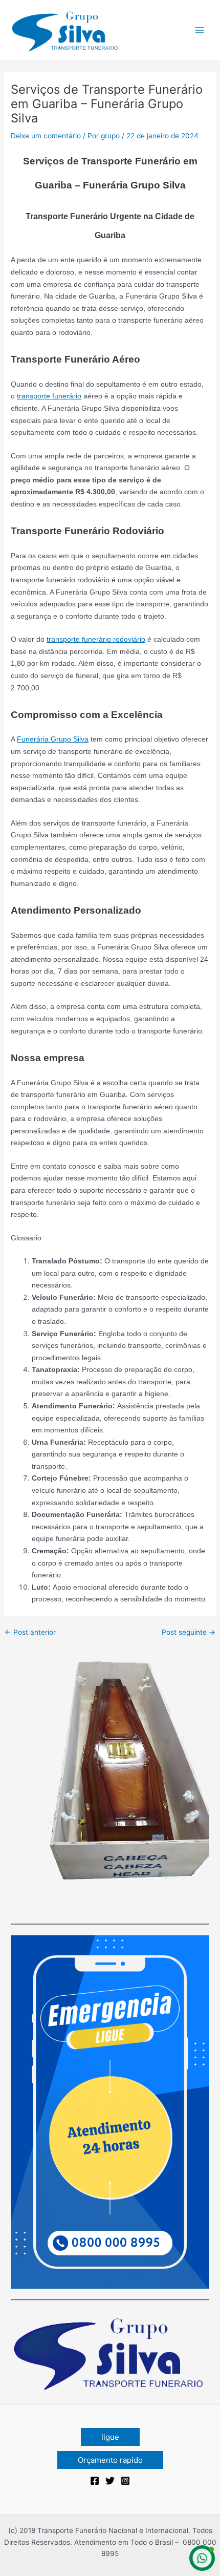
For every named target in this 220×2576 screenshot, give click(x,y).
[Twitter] (110, 2481)
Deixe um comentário (46, 136)
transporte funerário (49, 396)
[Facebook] (95, 2481)
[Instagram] (125, 2481)
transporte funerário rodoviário (96, 639)
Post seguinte (189, 1633)
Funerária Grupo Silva (53, 739)
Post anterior (30, 1633)
